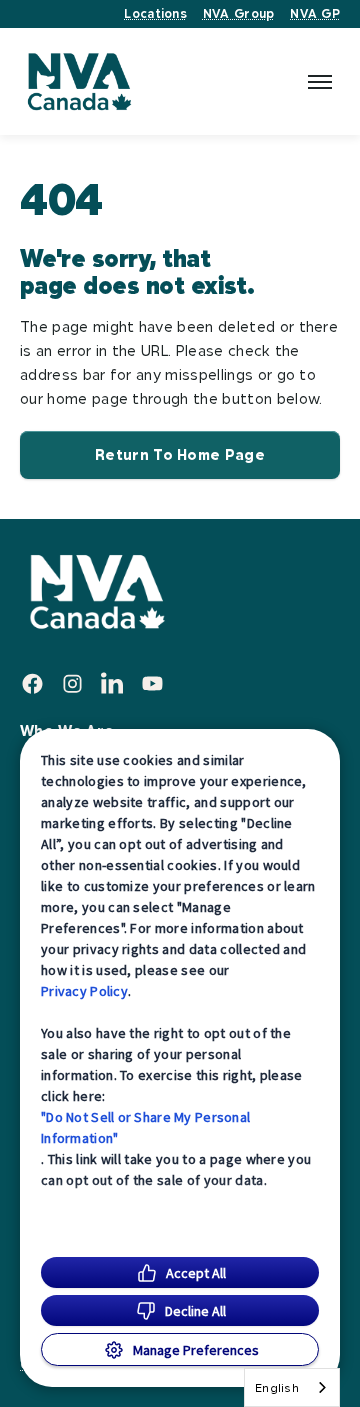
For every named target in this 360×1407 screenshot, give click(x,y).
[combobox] (292, 1387)
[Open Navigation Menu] (320, 82)
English (277, 1387)
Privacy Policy (84, 991)
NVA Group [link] (238, 13)
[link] (78, 81)
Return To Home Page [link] (180, 454)
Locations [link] (155, 13)
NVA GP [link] (315, 13)
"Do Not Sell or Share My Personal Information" (145, 1127)
